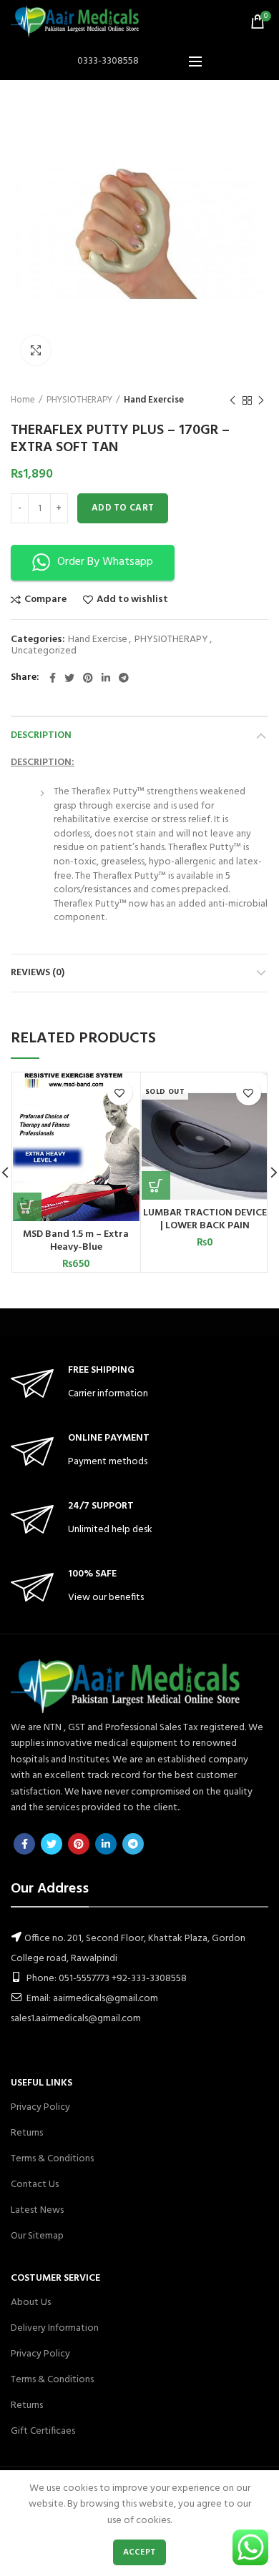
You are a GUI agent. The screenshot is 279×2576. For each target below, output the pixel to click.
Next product (261, 400)
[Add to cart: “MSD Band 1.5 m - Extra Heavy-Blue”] (27, 1207)
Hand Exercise (154, 400)
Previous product (232, 400)
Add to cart (123, 508)
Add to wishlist (132, 600)
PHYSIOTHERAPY (79, 400)
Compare (45, 600)
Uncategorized (44, 652)
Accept (140, 2552)
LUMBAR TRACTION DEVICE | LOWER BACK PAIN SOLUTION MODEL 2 (205, 1226)
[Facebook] (53, 678)
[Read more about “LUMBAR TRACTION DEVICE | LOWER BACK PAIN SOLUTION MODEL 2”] (156, 1185)
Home (23, 400)
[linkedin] (106, 678)
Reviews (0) (38, 973)
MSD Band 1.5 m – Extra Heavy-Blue (76, 1241)
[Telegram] (124, 678)
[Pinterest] (88, 678)
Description (41, 735)
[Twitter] (69, 678)
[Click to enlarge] (36, 350)
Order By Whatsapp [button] (105, 562)
